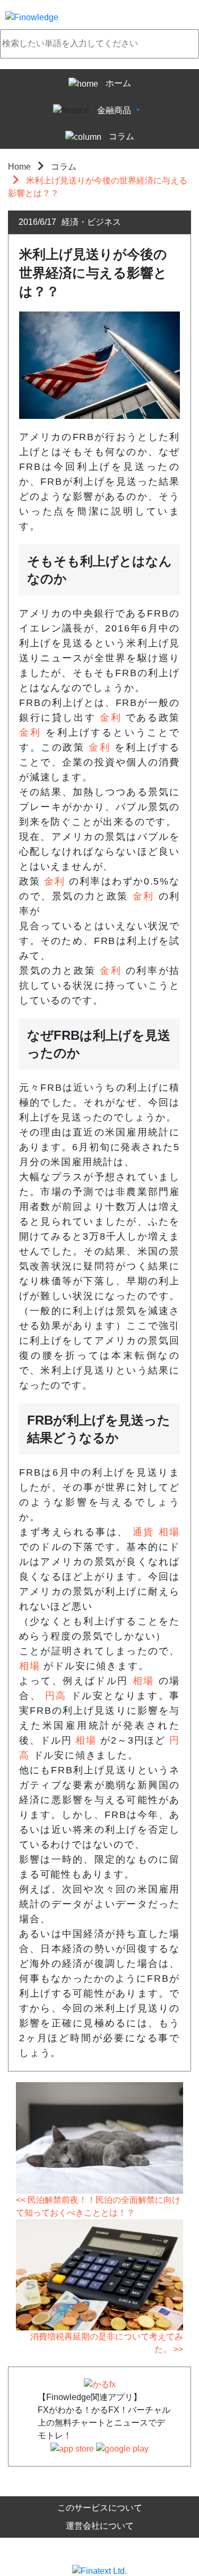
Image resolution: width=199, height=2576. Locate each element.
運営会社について (100, 2526)
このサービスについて (100, 2508)
